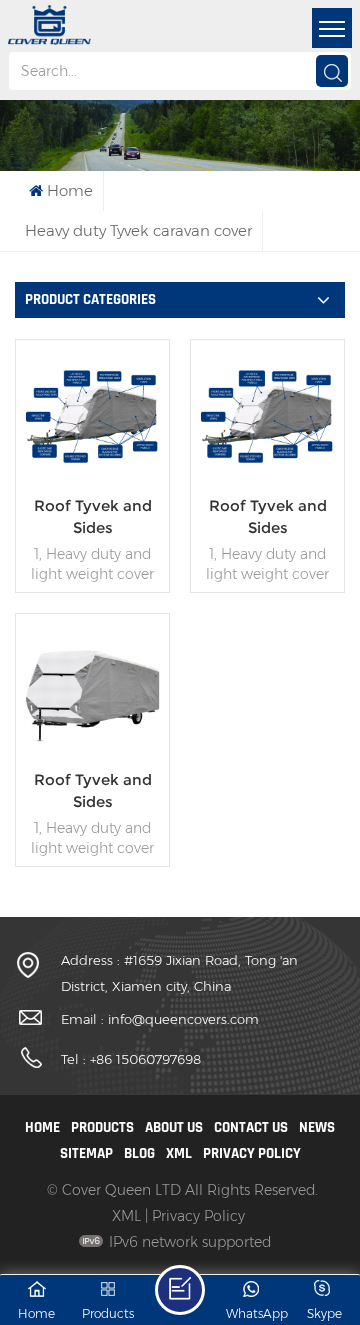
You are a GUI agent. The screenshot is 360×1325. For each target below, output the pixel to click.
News (317, 1127)
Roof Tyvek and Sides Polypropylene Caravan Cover (268, 517)
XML (179, 1153)
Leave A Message (180, 1290)
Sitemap (86, 1153)
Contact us (251, 1127)
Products (102, 1127)
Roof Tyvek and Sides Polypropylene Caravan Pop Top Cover (92, 791)
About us (174, 1127)
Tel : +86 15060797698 (131, 1059)
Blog (139, 1153)
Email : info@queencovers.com (160, 1019)
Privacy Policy (252, 1153)
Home (70, 190)
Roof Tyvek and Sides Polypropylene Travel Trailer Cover (93, 517)
